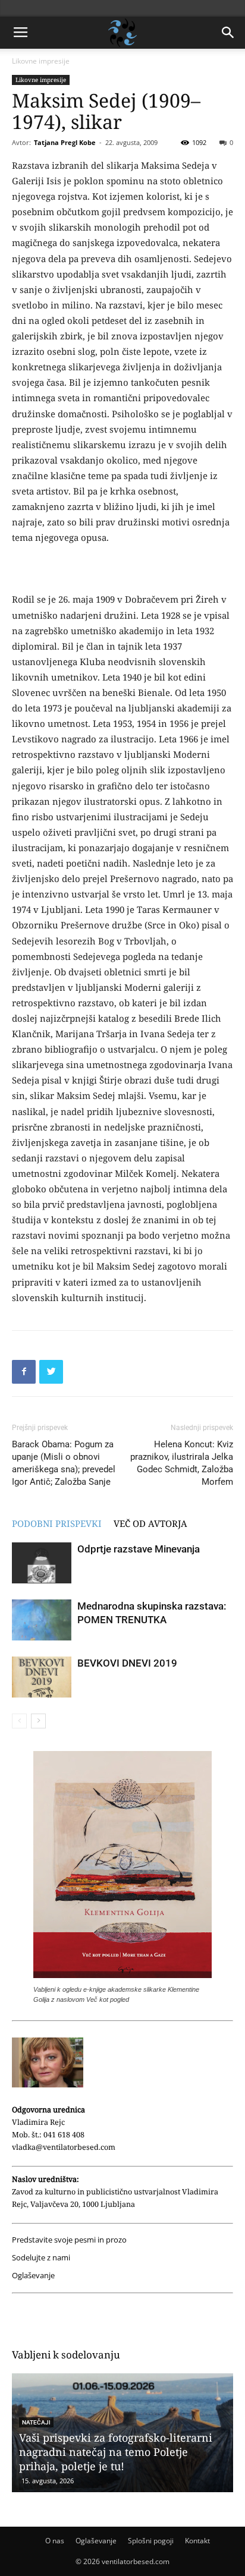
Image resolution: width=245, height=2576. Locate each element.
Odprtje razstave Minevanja (139, 1549)
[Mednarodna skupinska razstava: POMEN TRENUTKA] (42, 1620)
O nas (55, 2541)
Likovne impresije (41, 61)
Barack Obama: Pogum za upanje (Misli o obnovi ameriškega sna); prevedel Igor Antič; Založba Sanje (64, 1463)
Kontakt (197, 2541)
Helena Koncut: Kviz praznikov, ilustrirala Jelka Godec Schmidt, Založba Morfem (182, 1463)
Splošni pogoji (151, 2541)
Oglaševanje (33, 2276)
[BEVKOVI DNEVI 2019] (42, 1677)
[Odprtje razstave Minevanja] (42, 1563)
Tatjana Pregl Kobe (65, 142)
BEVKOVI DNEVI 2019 (127, 1663)
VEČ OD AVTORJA (150, 1523)
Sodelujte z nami (41, 2258)
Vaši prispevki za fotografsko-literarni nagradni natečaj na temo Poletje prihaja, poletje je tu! (116, 2452)
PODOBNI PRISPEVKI (57, 1523)
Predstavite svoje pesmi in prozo (69, 2240)
